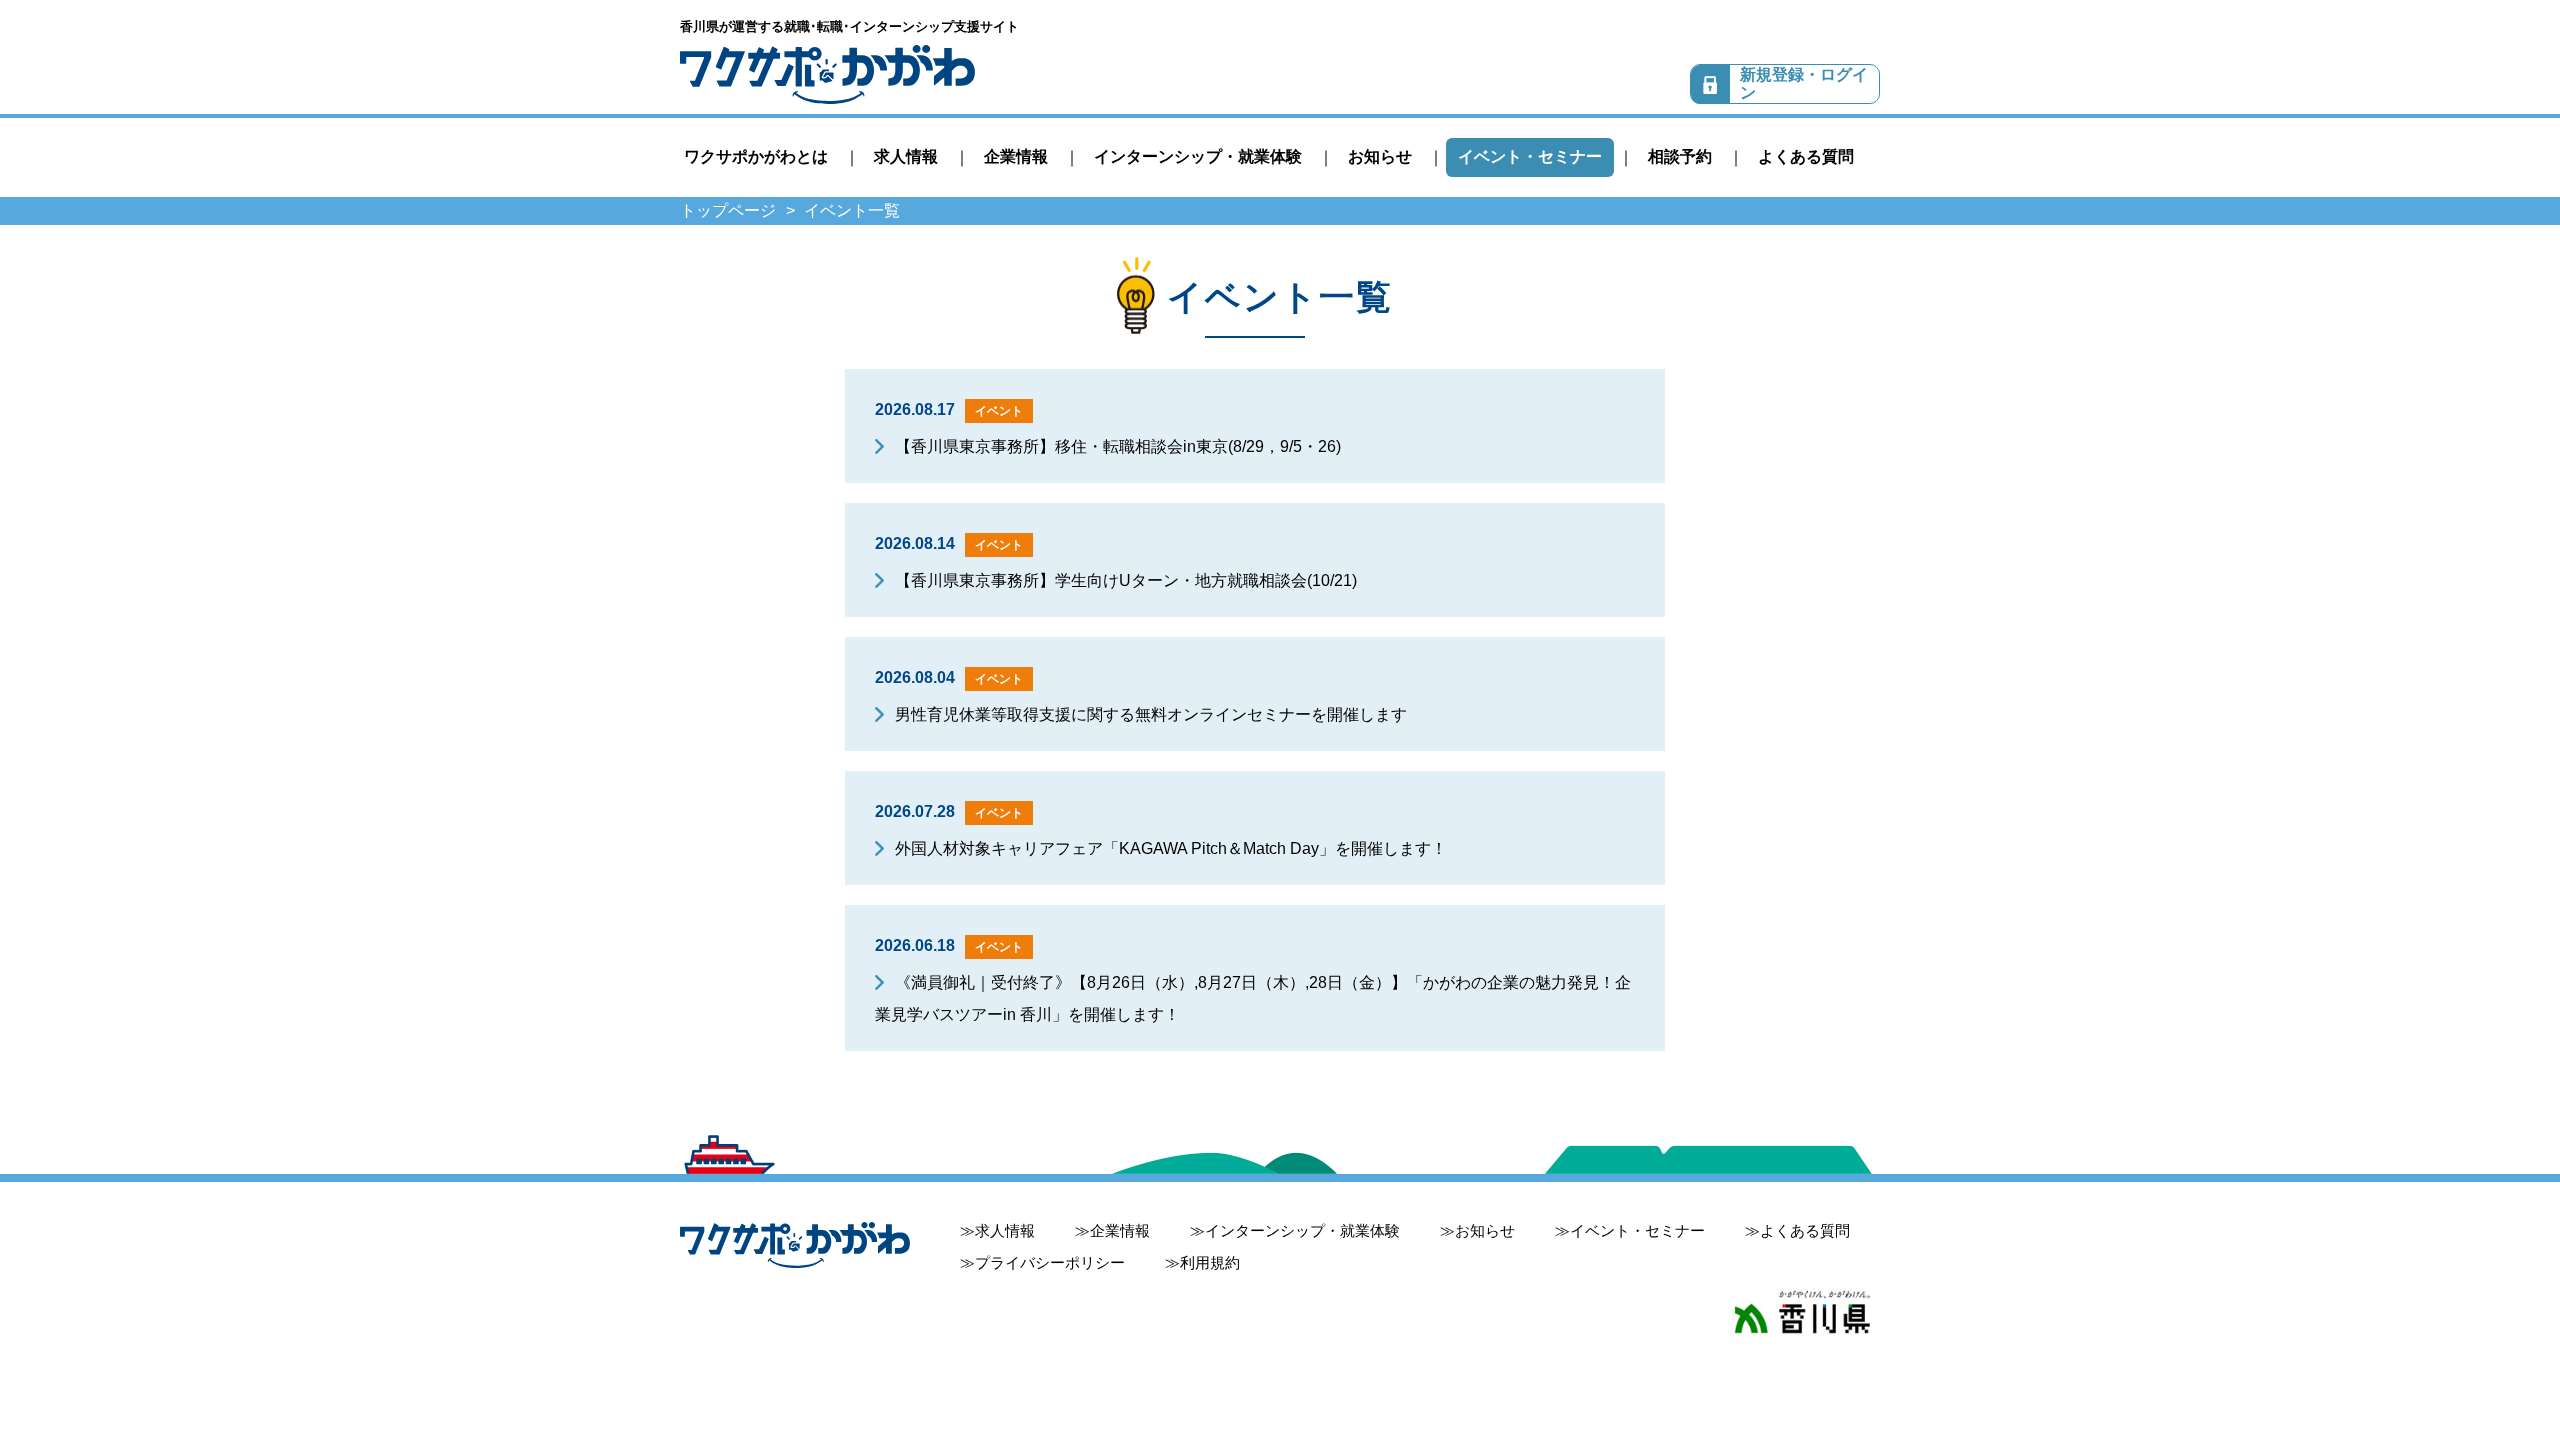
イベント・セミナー (1530, 156)
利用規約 (1210, 1262)
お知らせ (1380, 156)
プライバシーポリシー (1050, 1262)
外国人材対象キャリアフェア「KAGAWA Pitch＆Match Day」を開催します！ (1171, 848)
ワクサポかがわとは (756, 156)
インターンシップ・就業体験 (1198, 156)
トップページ (728, 210)
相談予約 (1680, 156)
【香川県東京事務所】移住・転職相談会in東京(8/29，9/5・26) (1118, 446)
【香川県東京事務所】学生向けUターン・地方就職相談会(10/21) (1126, 580)
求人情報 (906, 156)
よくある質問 (1806, 156)
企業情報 (1016, 156)
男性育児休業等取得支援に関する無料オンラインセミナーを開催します (1151, 714)
